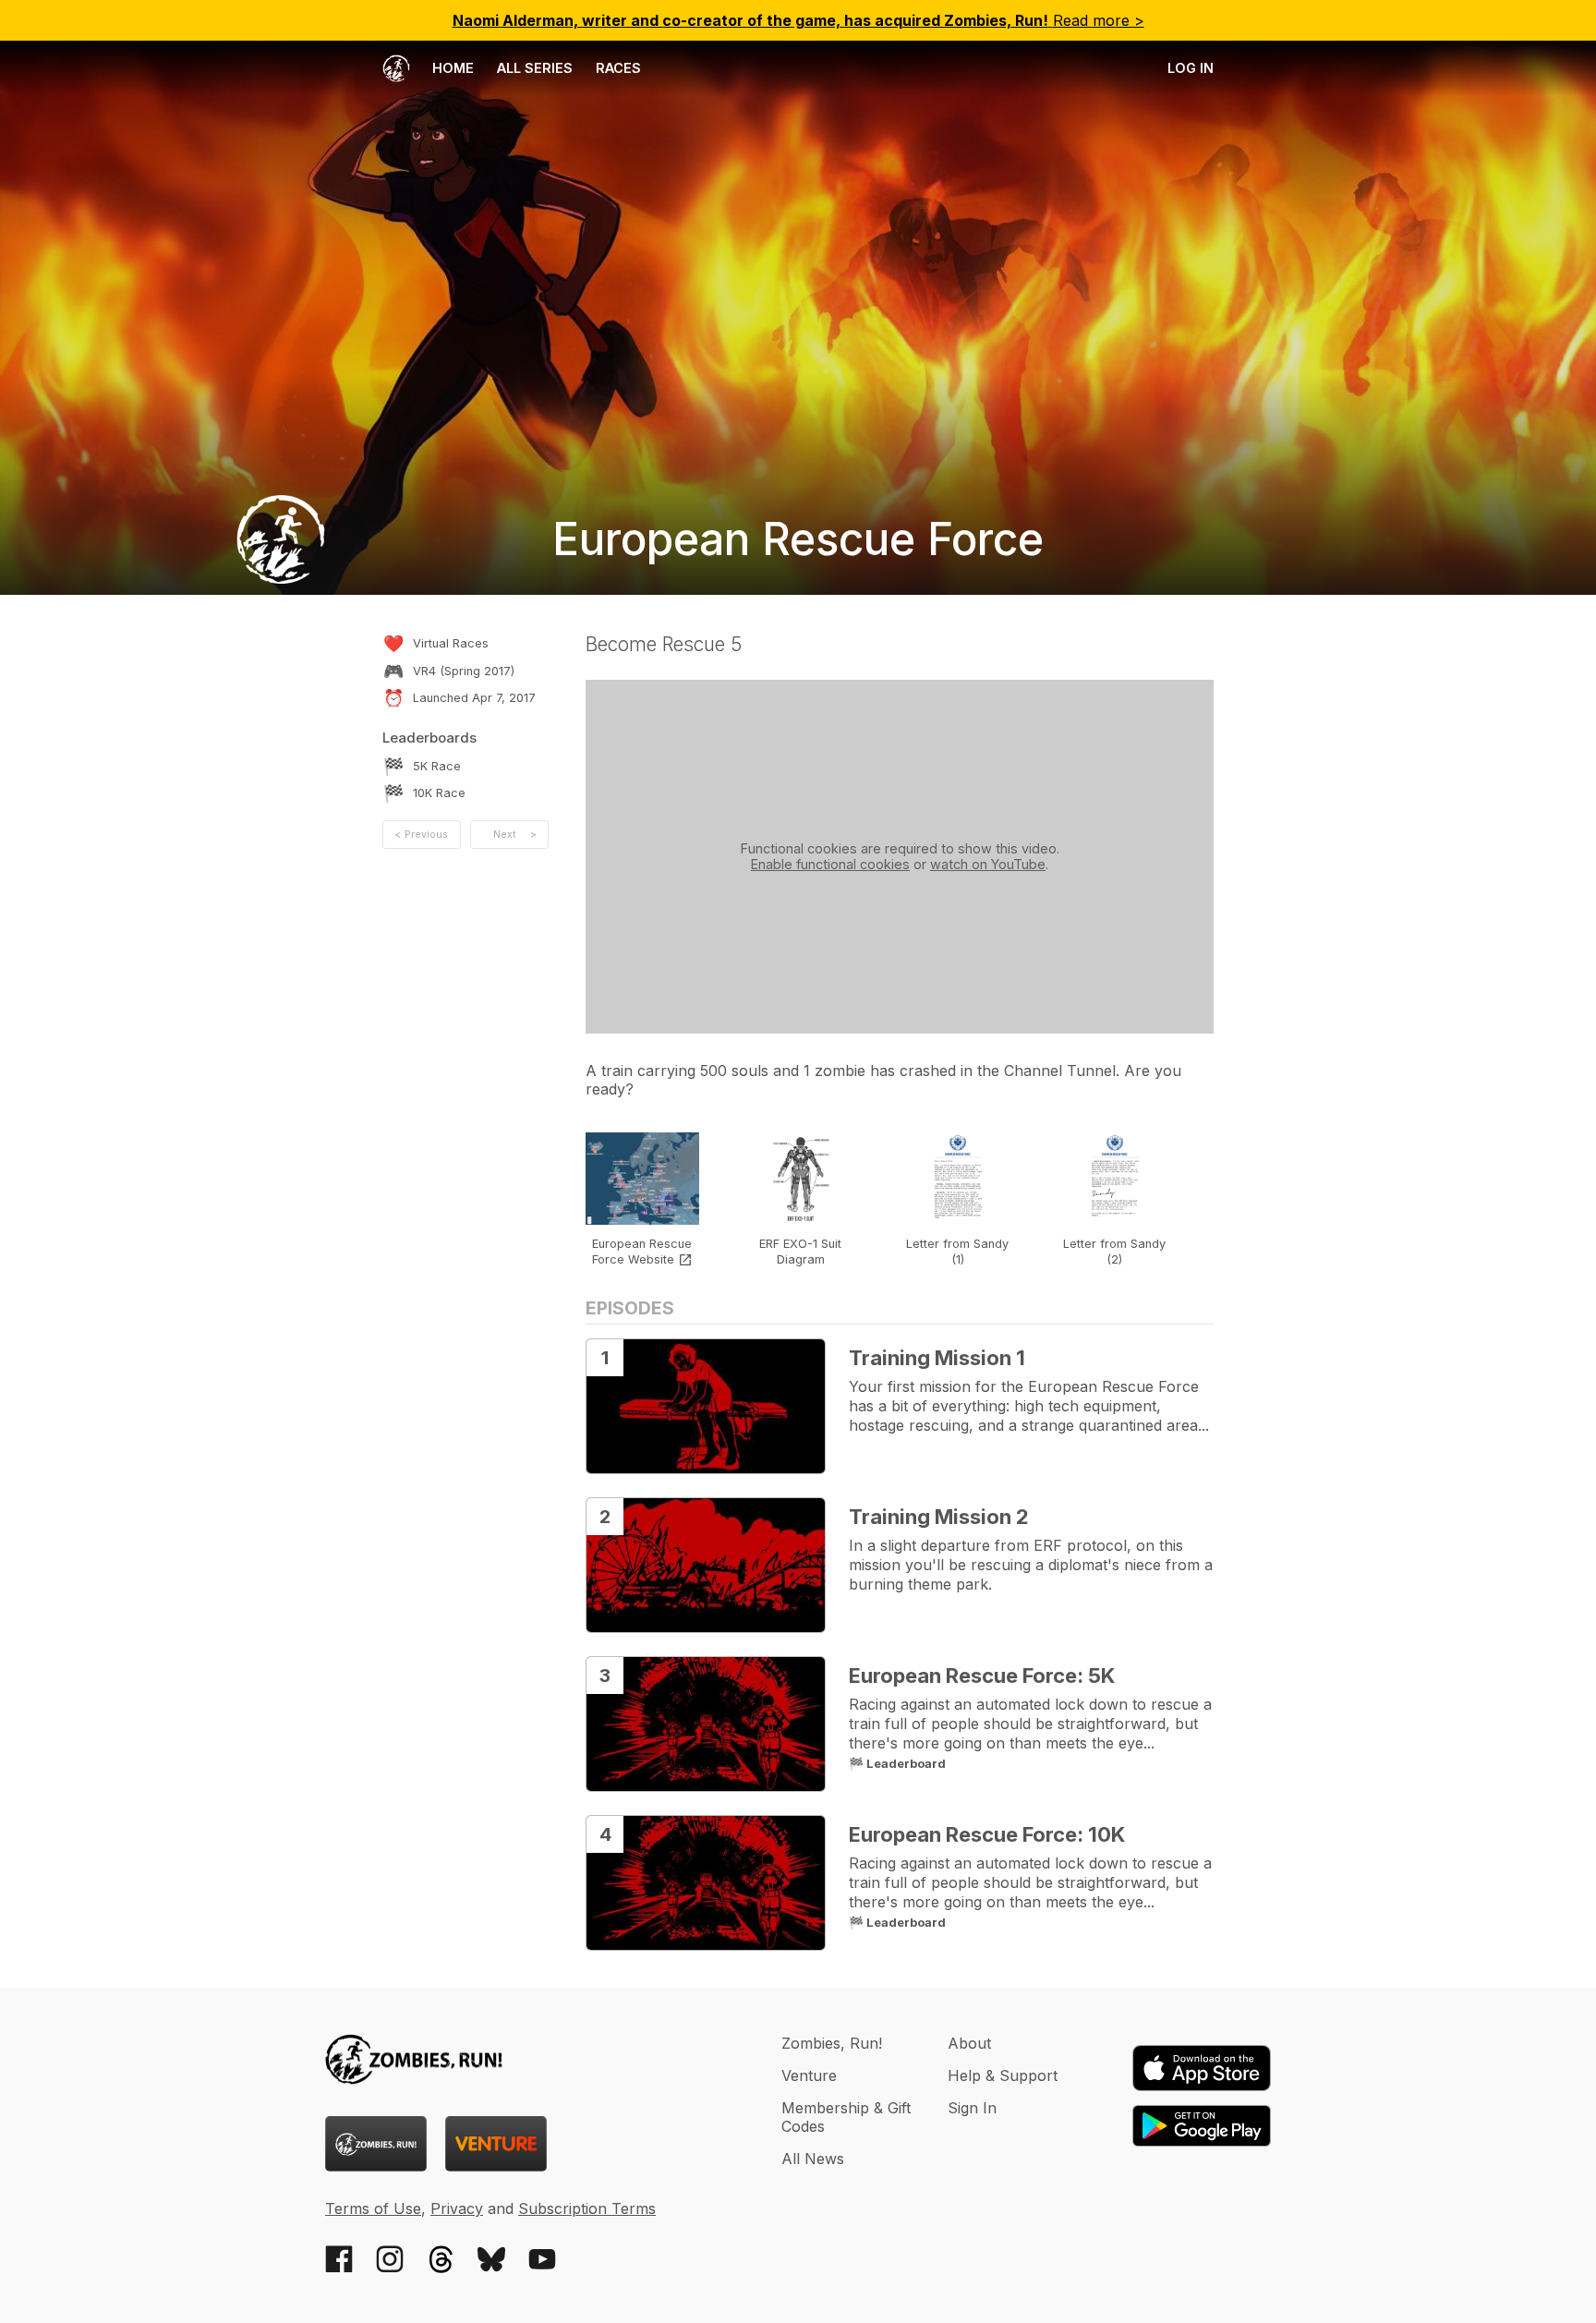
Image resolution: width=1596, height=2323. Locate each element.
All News (813, 2159)
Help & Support (1003, 2075)
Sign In (972, 2108)
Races (618, 68)
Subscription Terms (587, 2208)
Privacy (457, 2208)
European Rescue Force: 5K (982, 1676)
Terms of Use (373, 2208)
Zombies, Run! (832, 2043)
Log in (1191, 68)
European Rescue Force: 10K (987, 1834)
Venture (809, 2075)
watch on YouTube (988, 864)
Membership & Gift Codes (846, 2117)
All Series (535, 68)
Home (451, 68)
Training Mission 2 (939, 1517)
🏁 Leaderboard (897, 1764)
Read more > (798, 20)
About (969, 2043)
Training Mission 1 (937, 1358)
